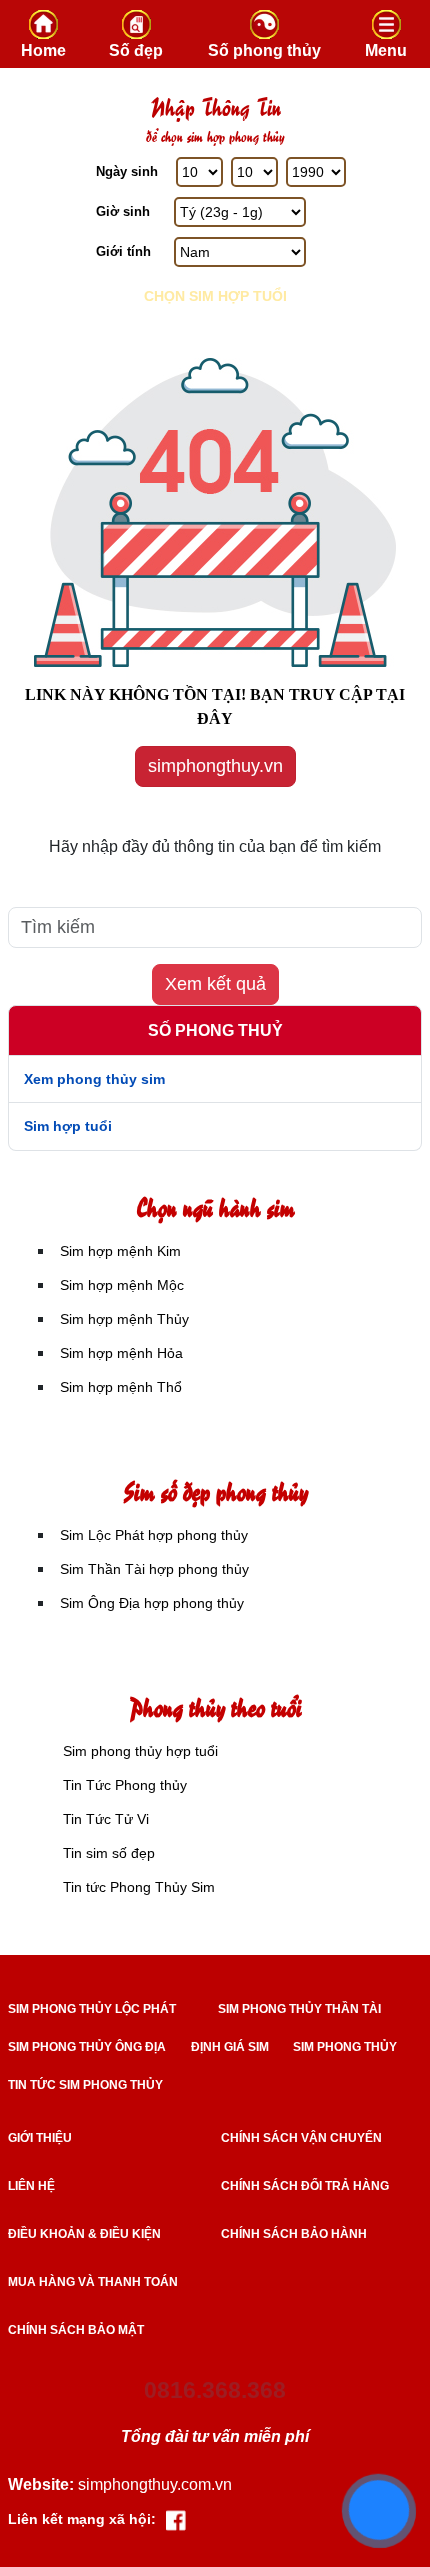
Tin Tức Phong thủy (125, 1785)
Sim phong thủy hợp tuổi (140, 1751)
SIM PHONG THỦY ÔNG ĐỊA (87, 2047)
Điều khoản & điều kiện (84, 2234)
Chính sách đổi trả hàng (305, 2186)
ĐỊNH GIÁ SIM (230, 2047)
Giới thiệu (40, 2138)
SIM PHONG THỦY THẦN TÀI (299, 2009)
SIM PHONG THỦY (345, 2047)
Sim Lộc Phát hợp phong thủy (154, 1535)
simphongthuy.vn (215, 766)
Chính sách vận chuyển (301, 2138)
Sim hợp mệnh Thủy (124, 1319)
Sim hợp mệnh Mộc (122, 1285)
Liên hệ (31, 2186)
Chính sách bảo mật (76, 2330)
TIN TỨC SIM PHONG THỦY (85, 2085)
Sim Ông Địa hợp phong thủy (152, 1603)
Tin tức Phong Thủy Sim (139, 1887)
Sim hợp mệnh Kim (120, 1251)
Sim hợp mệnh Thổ (121, 1387)
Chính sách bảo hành (294, 2234)
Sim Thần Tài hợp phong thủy (154, 1569)
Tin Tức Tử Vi (106, 1819)
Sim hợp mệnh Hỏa (121, 1353)
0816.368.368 (215, 2390)
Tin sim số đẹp (109, 1853)
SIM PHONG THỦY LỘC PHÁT (92, 2009)
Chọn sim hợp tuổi (215, 296)
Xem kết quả (215, 984)
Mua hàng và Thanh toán (93, 2282)
